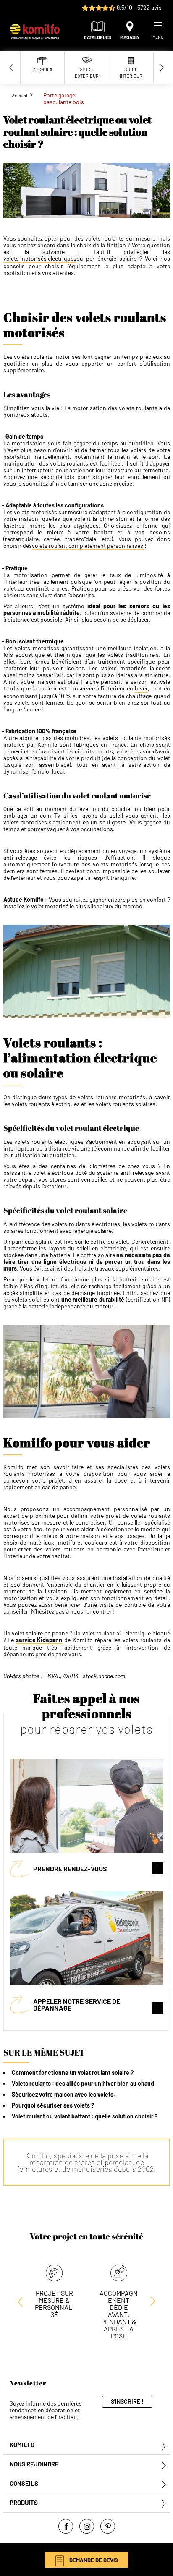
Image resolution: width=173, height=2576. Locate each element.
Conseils (24, 2483)
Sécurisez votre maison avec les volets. (63, 2094)
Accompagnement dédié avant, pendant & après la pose (119, 2314)
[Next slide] (162, 67)
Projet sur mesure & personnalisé (54, 2304)
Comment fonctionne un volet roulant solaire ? (73, 2073)
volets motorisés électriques (40, 259)
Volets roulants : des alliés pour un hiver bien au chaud (83, 2083)
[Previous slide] (12, 67)
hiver (141, 688)
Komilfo (22, 2445)
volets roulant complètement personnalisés (88, 546)
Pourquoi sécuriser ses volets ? (53, 2105)
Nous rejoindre (34, 2464)
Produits (24, 2503)
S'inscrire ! (127, 2402)
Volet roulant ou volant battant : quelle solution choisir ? (85, 2116)
